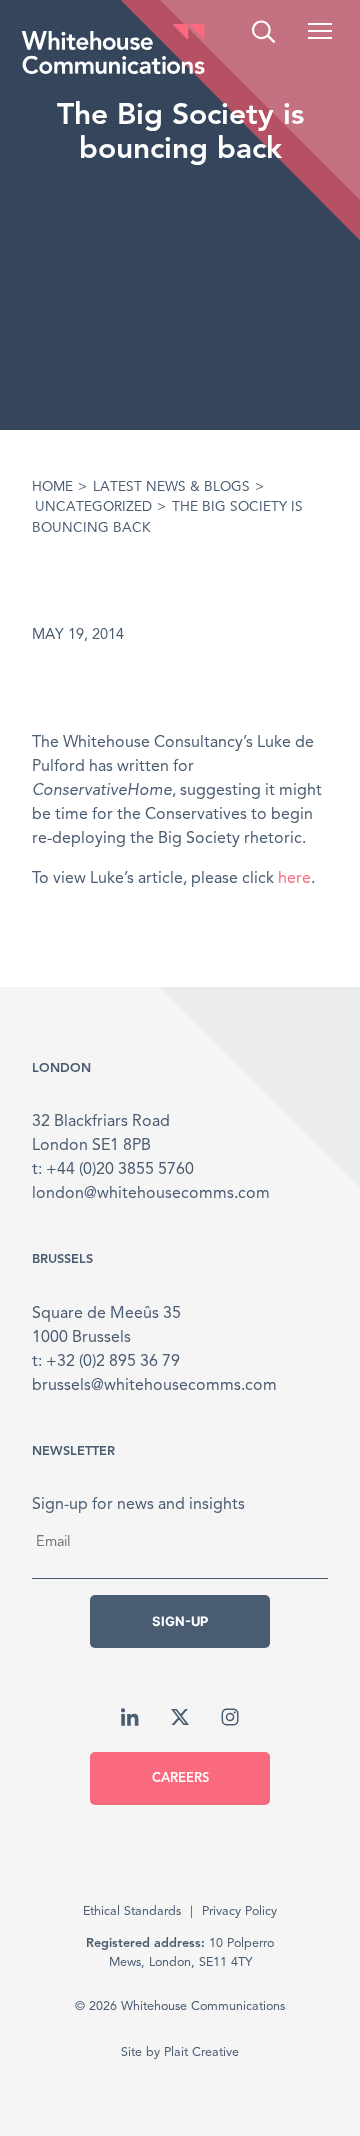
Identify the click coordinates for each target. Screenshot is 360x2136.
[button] (320, 31)
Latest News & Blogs (171, 487)
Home (52, 487)
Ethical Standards (132, 1911)
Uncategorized (93, 507)
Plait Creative (201, 2052)
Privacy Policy (239, 1911)
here (294, 879)
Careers (180, 1778)
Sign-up (180, 1621)
